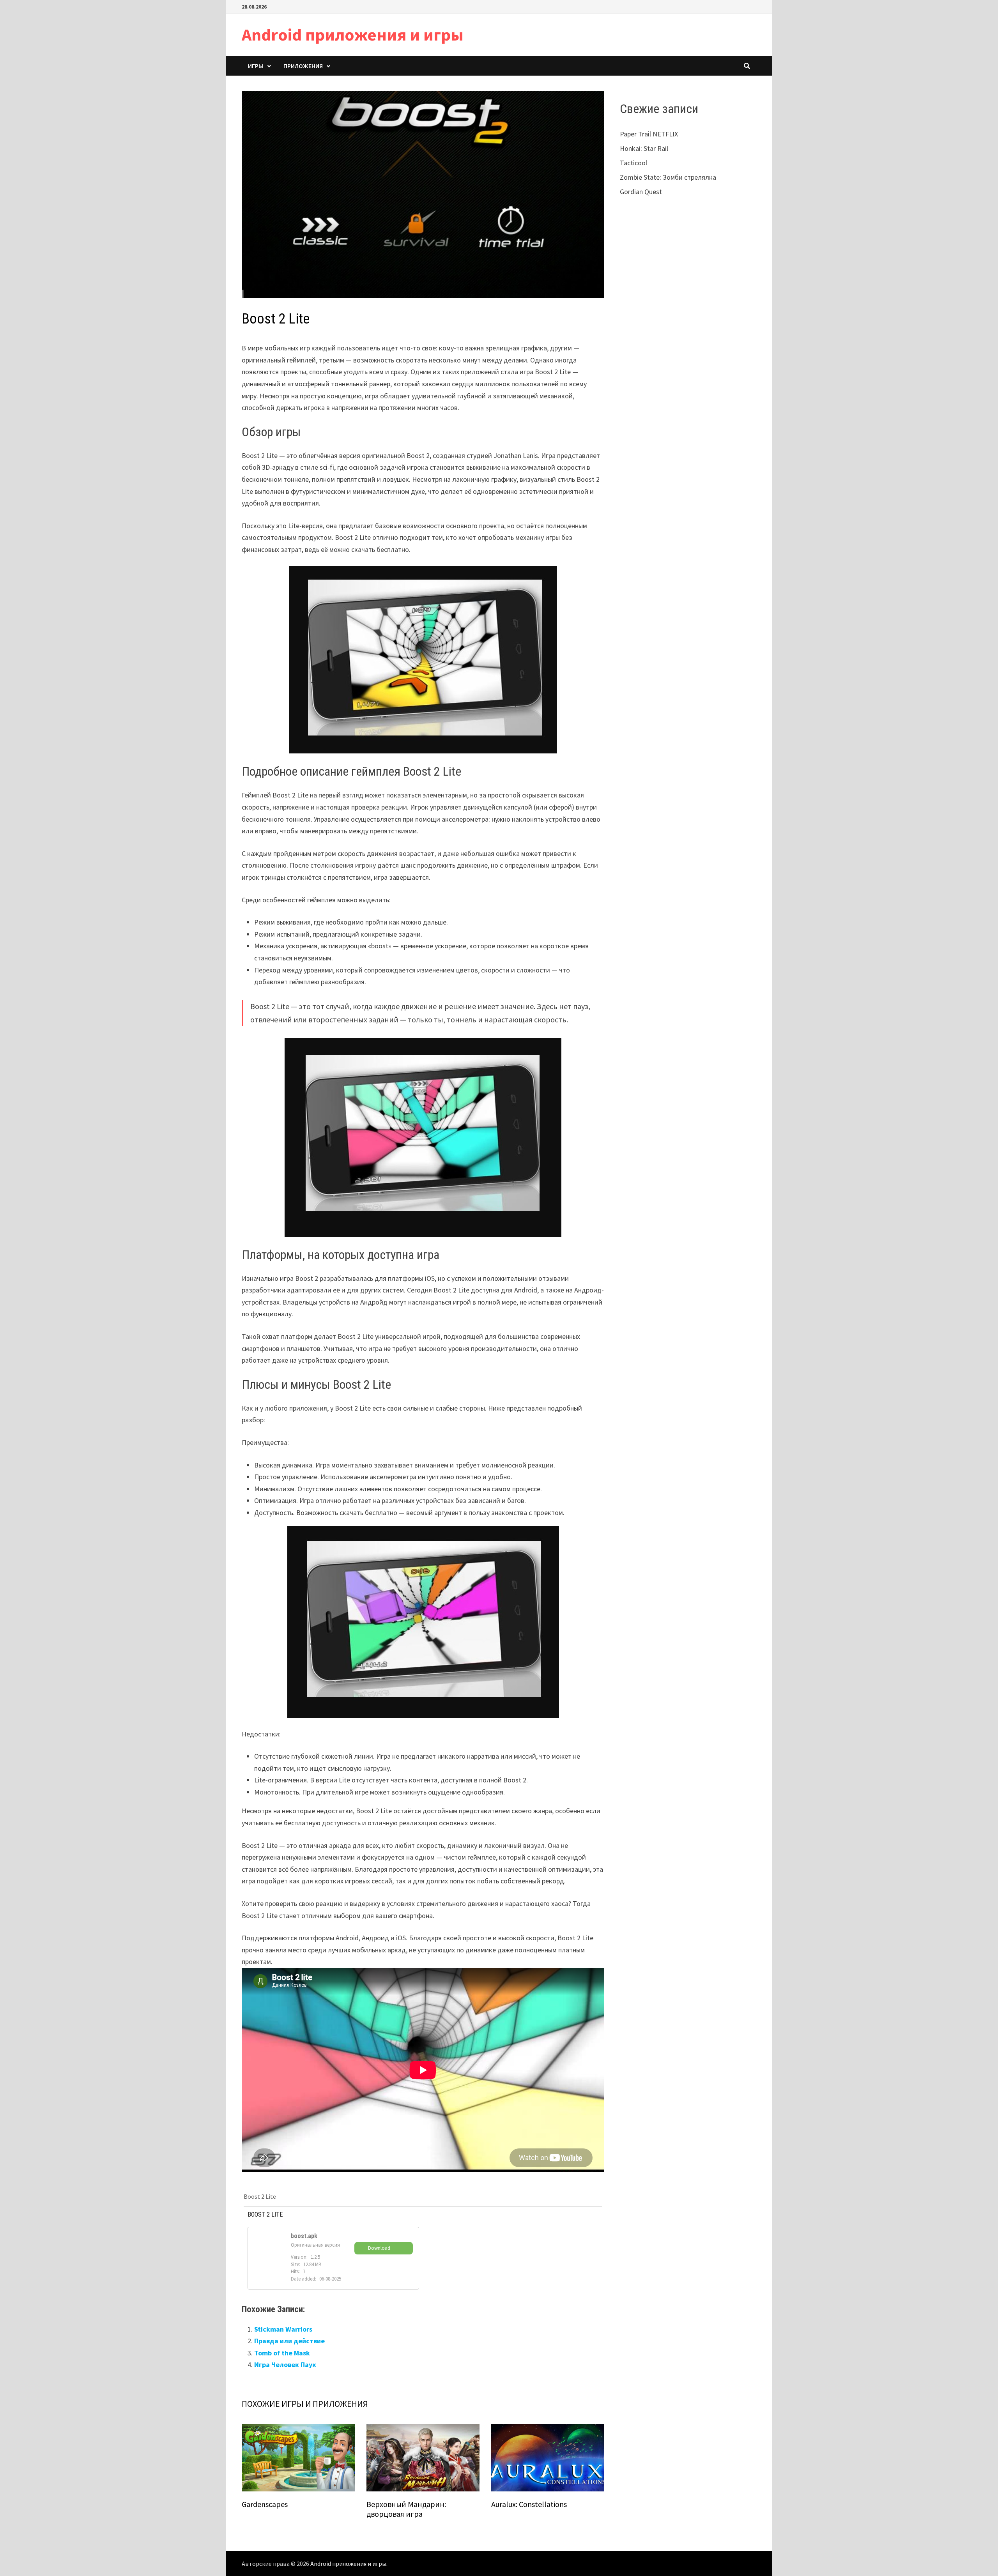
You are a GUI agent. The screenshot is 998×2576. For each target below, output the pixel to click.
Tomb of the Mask (282, 2353)
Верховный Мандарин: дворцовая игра (406, 2509)
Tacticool (633, 163)
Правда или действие (289, 2341)
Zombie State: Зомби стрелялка (668, 177)
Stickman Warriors (283, 2329)
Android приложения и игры (353, 34)
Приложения (303, 66)
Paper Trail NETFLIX (649, 134)
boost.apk (304, 2236)
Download (379, 2248)
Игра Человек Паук (285, 2365)
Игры (256, 66)
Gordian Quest (641, 192)
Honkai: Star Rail (644, 148)
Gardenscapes (265, 2504)
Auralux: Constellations (529, 2504)
